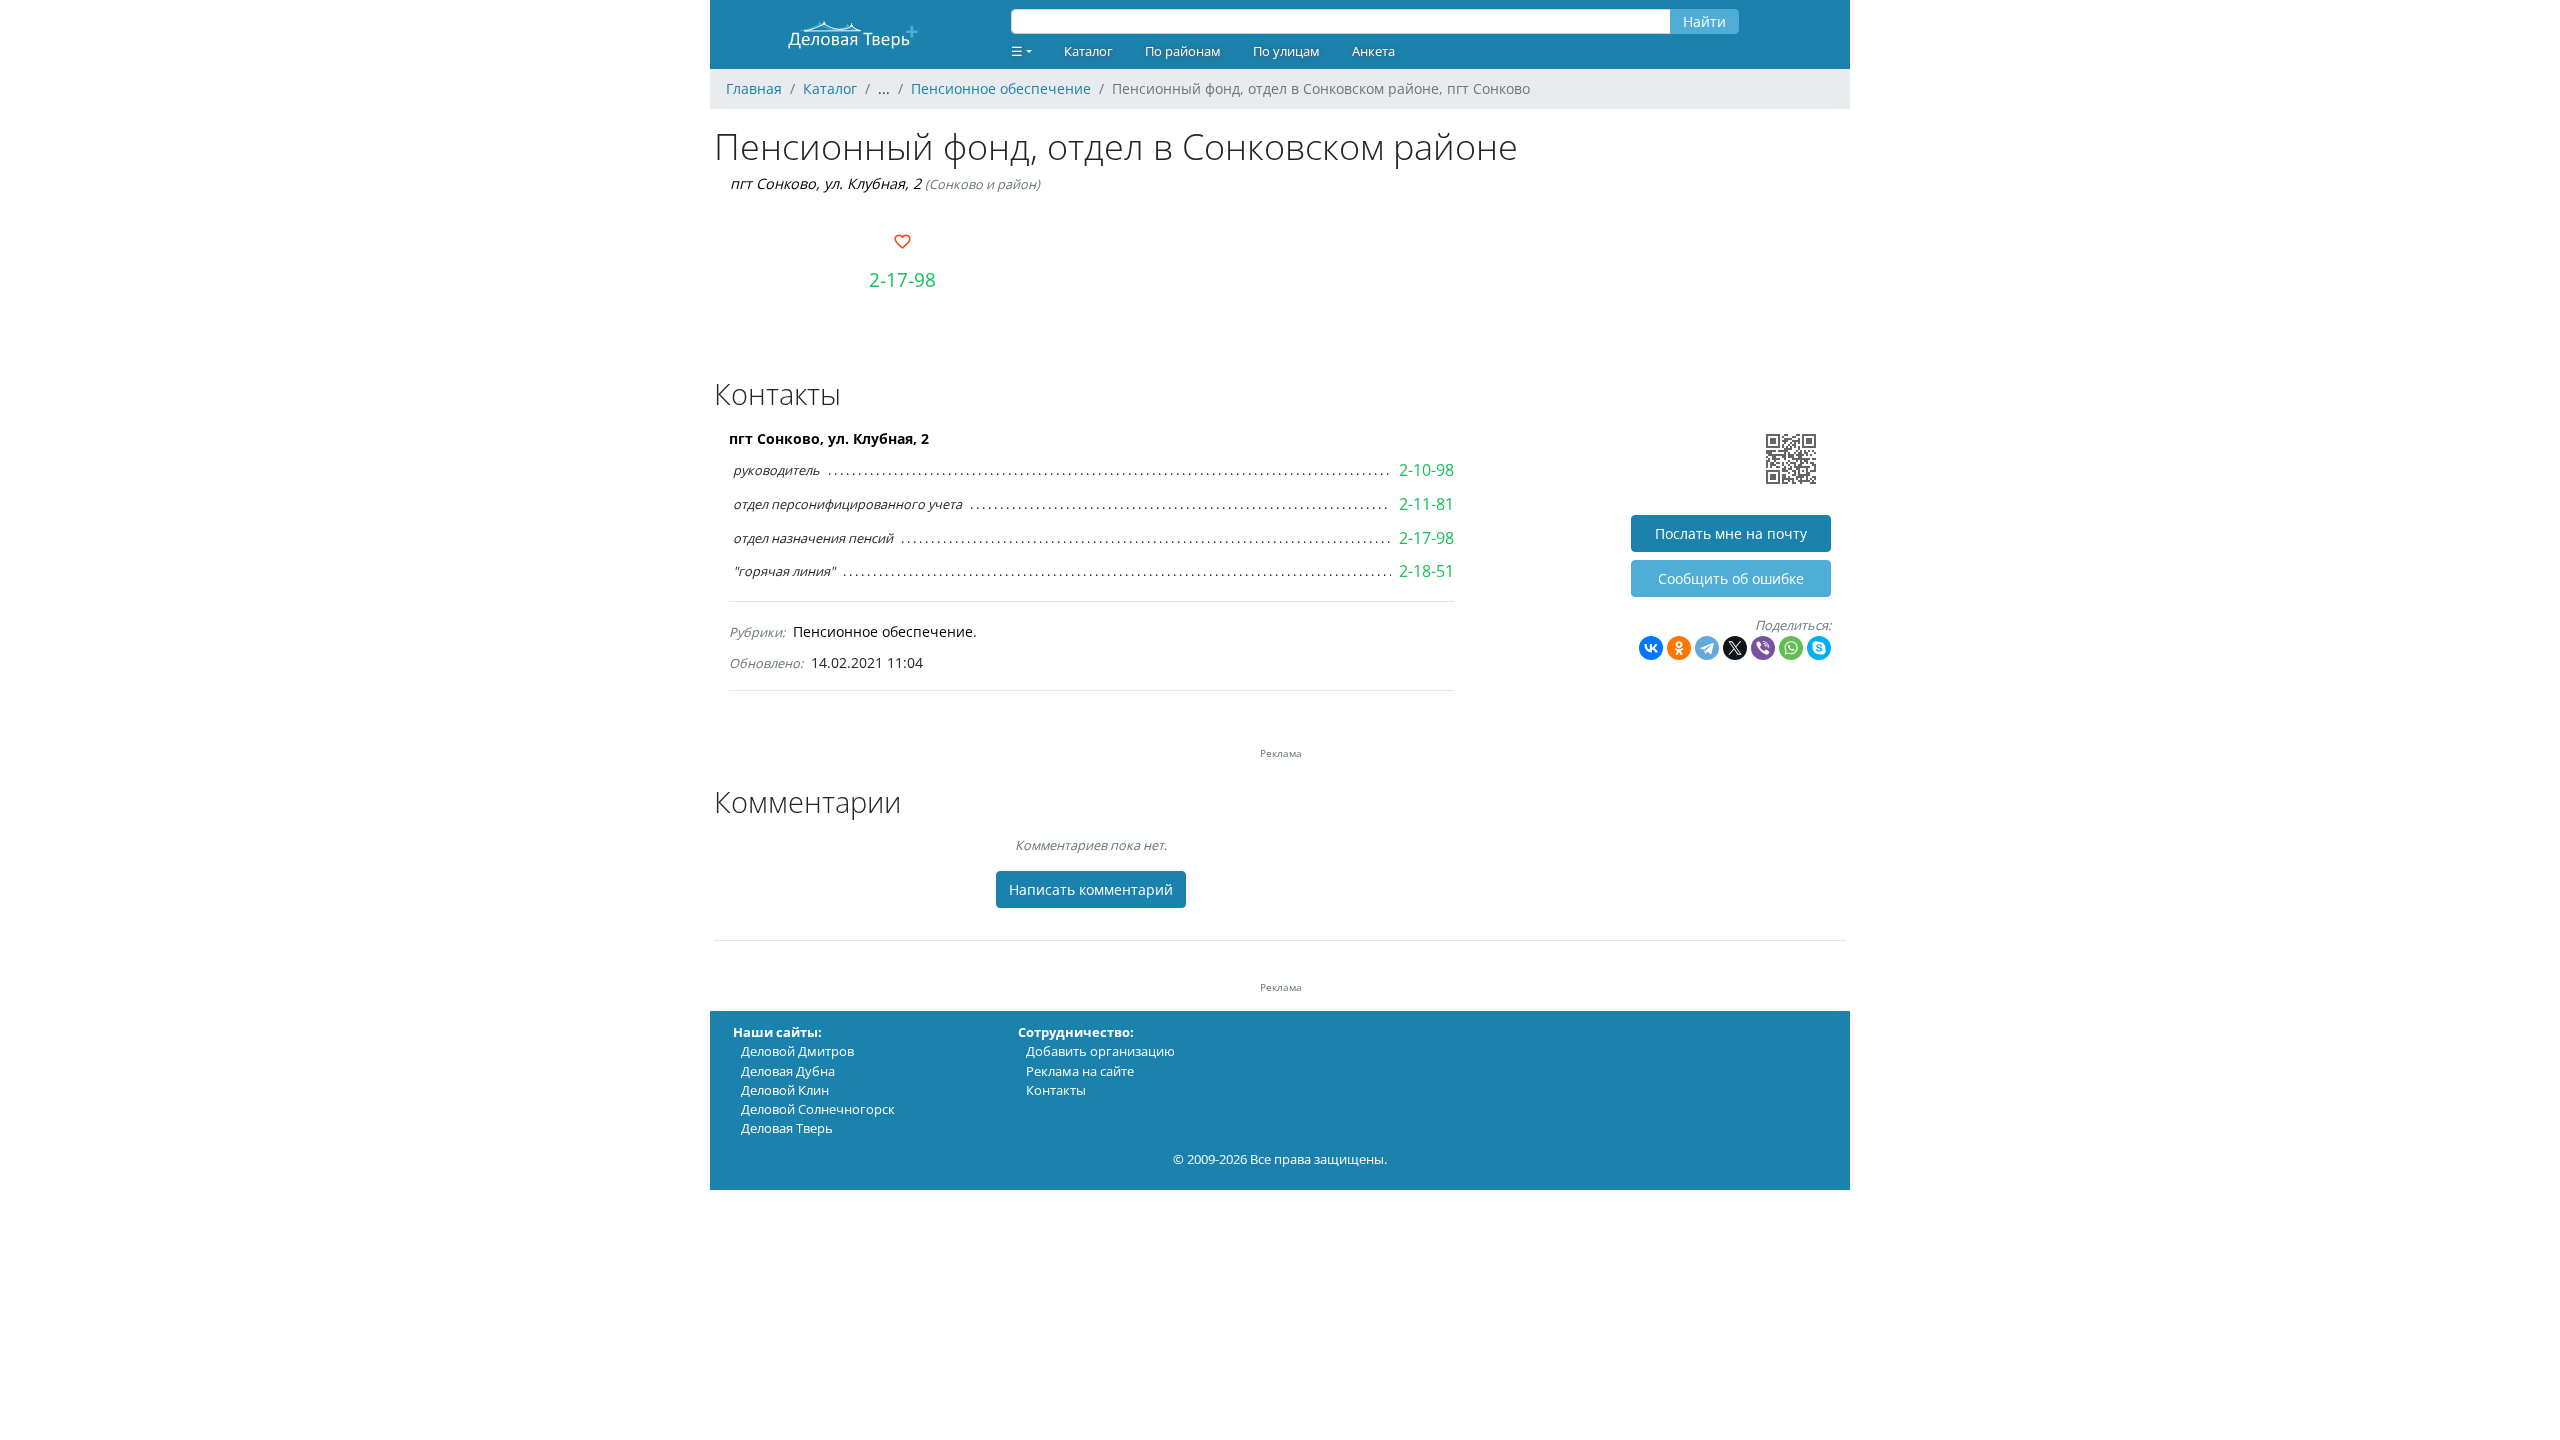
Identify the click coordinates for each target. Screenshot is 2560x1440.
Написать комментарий (1091, 889)
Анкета (1373, 51)
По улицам (1286, 51)
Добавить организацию (1100, 1051)
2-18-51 (1426, 571)
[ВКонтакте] (1651, 648)
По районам (1183, 51)
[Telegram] (1707, 648)
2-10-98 (1426, 470)
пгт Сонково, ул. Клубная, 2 (825, 183)
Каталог (1088, 51)
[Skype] (1819, 648)
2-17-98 (902, 279)
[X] (1735, 648)
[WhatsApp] (1791, 648)
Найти (1704, 21)
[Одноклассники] (1679, 648)
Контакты (1056, 1090)
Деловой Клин (785, 1090)
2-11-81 (1426, 504)
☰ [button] (1017, 51)
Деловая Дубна (788, 1071)
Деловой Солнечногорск (818, 1109)
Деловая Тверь (787, 1128)
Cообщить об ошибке (1731, 578)
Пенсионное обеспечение (883, 631)
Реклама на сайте (1080, 1071)
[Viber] (1763, 648)
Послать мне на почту (1731, 533)
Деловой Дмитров (797, 1051)
